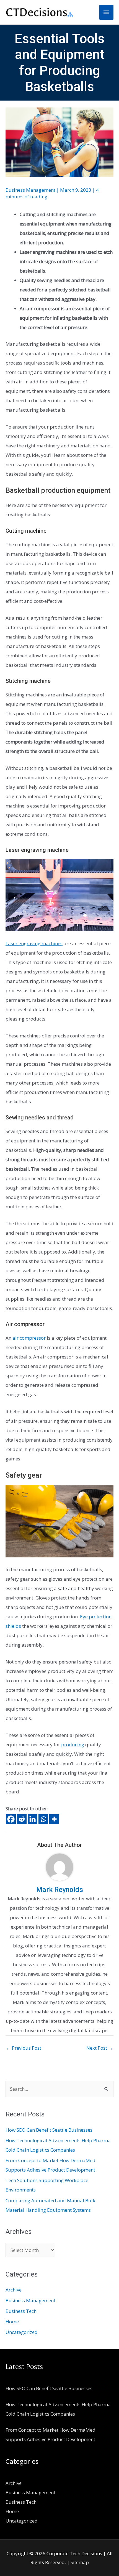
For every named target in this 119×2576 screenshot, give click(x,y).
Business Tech (21, 2311)
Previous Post (24, 2048)
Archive (14, 2290)
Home (12, 2322)
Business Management (30, 190)
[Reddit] (22, 1819)
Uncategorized (22, 2332)
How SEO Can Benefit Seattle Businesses (49, 2130)
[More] (54, 1819)
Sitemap (80, 2562)
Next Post (100, 2048)
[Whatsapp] (43, 1819)
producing (73, 1745)
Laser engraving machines (34, 943)
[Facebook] (11, 1819)
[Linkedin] (33, 1819)
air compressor (29, 1338)
